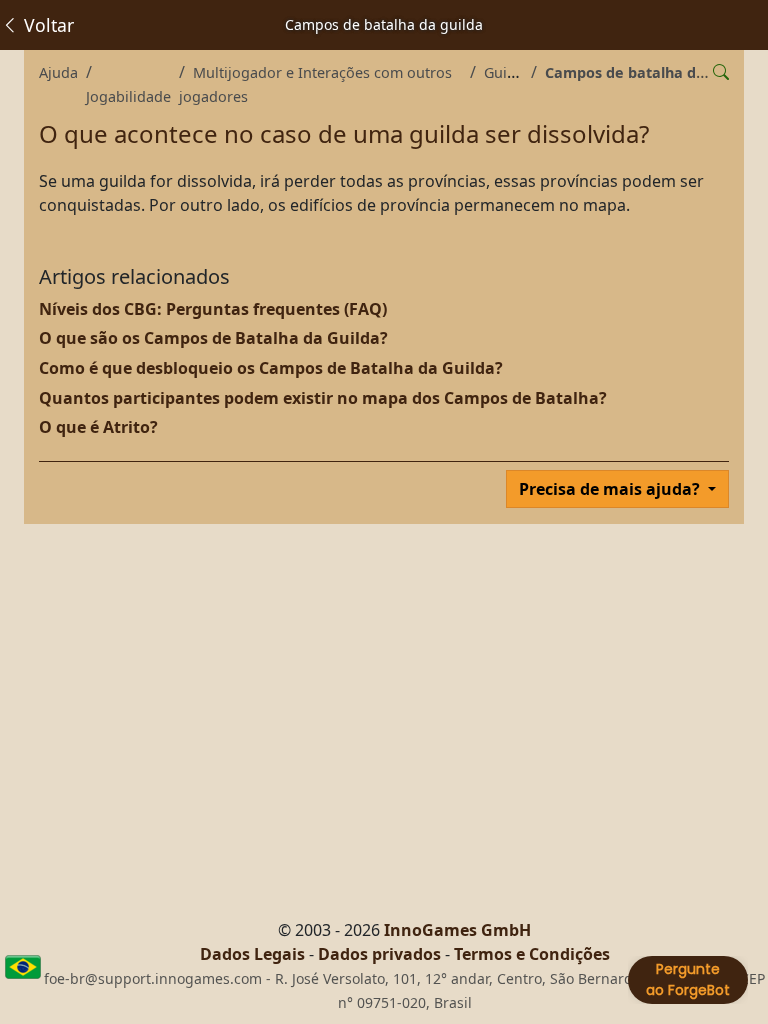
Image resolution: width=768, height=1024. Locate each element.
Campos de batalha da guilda (649, 72)
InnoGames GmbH (457, 930)
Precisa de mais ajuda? (611, 489)
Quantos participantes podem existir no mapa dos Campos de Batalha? (323, 398)
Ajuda (58, 72)
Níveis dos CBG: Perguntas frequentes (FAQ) (213, 309)
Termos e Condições (532, 954)
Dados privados (379, 954)
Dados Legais (252, 954)
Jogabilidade (128, 96)
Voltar (46, 25)
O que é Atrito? (98, 427)
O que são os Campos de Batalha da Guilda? (213, 338)
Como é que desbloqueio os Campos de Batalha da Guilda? (271, 368)
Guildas (509, 72)
